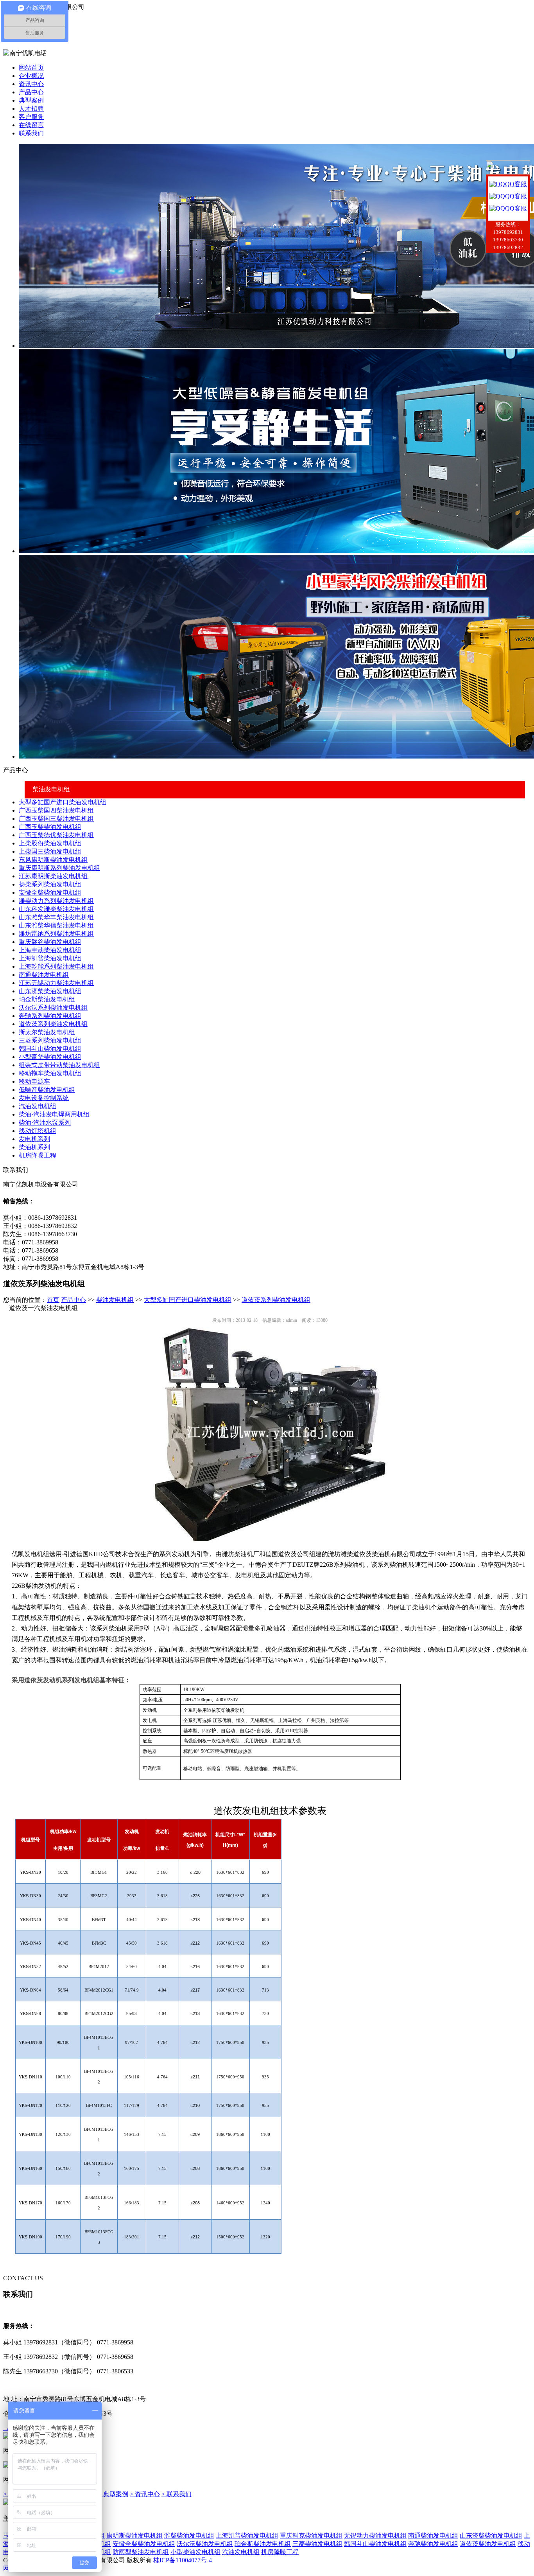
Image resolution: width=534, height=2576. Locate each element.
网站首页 (31, 67)
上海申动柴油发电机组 (50, 950)
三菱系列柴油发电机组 (50, 1040)
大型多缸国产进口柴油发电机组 (63, 802)
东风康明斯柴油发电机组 (53, 860)
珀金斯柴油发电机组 (47, 999)
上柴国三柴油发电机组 (50, 851)
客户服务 (31, 117)
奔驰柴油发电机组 (433, 2544)
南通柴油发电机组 (44, 975)
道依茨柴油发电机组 (488, 2544)
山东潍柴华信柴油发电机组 (56, 925)
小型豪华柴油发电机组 (50, 1057)
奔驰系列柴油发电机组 (50, 1016)
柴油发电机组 (51, 789)
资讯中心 (31, 84)
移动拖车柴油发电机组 (50, 1073)
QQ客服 (516, 184)
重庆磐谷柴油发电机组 (50, 942)
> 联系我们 (177, 2494)
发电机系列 (34, 1139)
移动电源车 (34, 1081)
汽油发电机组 (38, 1106)
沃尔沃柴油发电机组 (205, 2544)
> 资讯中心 (145, 2494)
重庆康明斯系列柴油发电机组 (59, 868)
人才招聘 (31, 109)
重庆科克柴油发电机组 (311, 2536)
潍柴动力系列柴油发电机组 (56, 901)
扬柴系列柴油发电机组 (50, 884)
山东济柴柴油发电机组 (50, 991)
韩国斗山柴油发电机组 (50, 1049)
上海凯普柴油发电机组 (50, 958)
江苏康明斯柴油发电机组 (54, 876)
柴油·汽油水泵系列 (45, 1123)
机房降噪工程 (38, 1155)
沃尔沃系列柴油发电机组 (53, 1008)
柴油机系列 (34, 1147)
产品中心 (31, 92)
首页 (53, 1300)
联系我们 (31, 133)
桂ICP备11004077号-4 (183, 2560)
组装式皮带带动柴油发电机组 (59, 1065)
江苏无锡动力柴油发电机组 (56, 983)
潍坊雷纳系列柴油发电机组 (56, 934)
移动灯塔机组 (38, 1131)
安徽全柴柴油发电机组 (50, 893)
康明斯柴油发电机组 (134, 2536)
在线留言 (31, 125)
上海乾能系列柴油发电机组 (56, 966)
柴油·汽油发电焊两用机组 (54, 1114)
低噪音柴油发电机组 (47, 1090)
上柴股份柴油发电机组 (50, 843)
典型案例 (31, 100)
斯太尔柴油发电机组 (47, 1032)
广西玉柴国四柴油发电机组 (56, 810)
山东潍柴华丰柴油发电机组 (56, 917)
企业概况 (31, 76)
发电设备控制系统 (44, 1098)
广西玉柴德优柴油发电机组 (56, 835)
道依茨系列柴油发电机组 (53, 1024)
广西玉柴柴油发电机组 (50, 827)
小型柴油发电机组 (195, 2552)
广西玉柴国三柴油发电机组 (56, 819)
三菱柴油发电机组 (317, 2544)
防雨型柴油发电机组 (141, 2552)
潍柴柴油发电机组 (189, 2536)
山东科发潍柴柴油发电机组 (56, 909)
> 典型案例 (113, 2494)
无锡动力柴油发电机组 (375, 2536)
